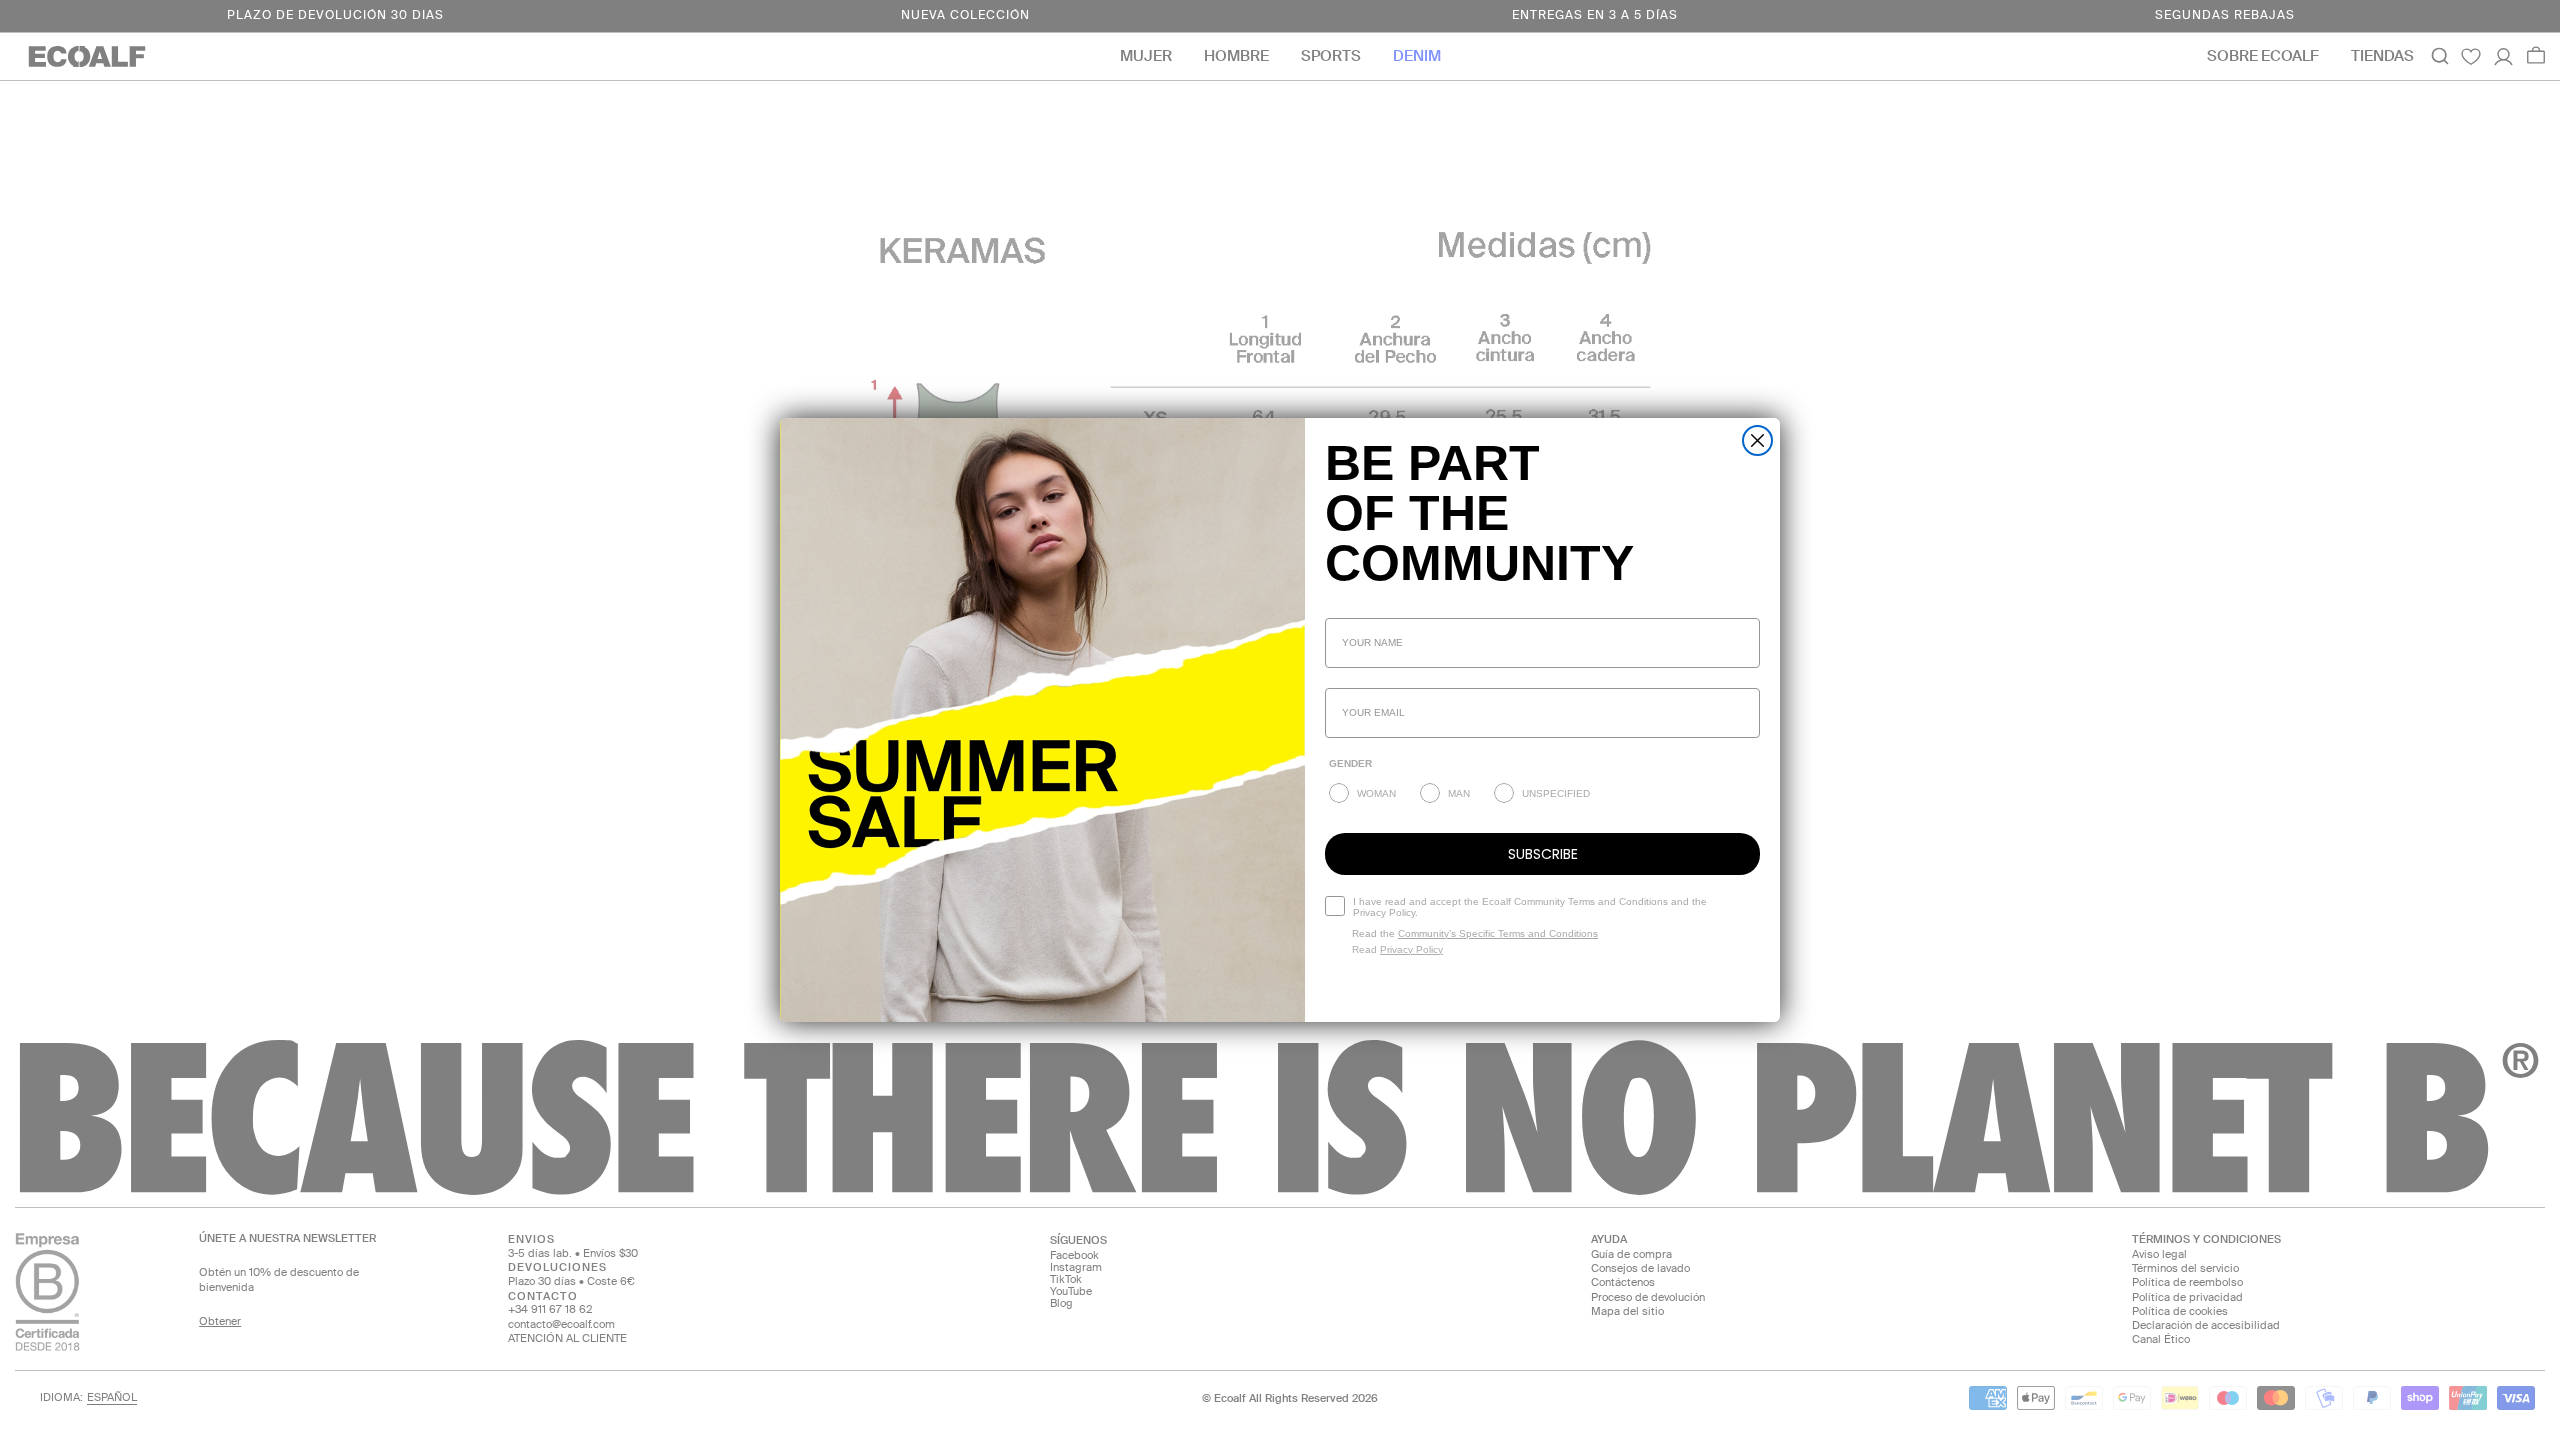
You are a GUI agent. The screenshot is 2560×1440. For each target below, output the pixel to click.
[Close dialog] (1757, 440)
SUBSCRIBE (1543, 854)
